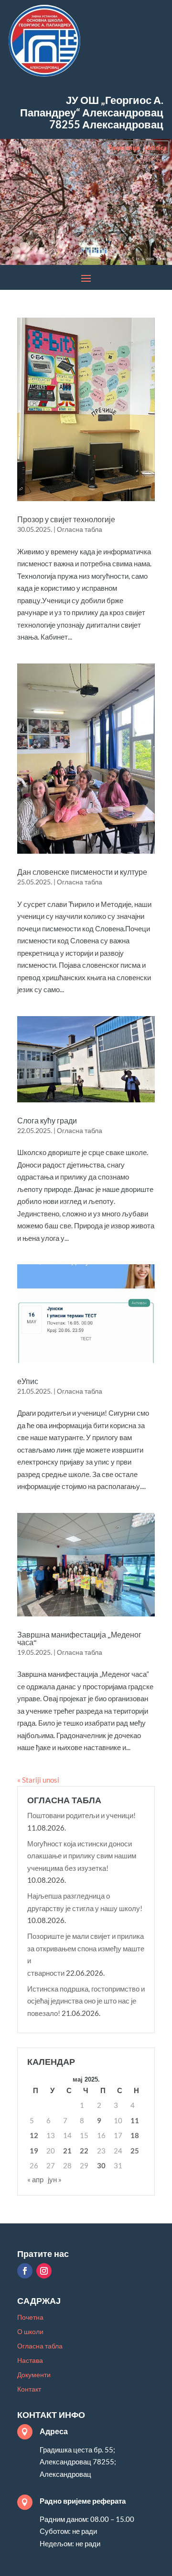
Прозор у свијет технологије (66, 519)
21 (67, 2151)
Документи (34, 2375)
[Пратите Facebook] (25, 2271)
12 (34, 2135)
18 (135, 2135)
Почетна (30, 2318)
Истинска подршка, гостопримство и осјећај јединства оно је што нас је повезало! (86, 2001)
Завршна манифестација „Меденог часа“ (79, 1638)
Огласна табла (80, 529)
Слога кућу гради (47, 1121)
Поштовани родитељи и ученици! (81, 1815)
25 (135, 2151)
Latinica (156, 148)
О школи (30, 2332)
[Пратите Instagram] (44, 2271)
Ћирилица (124, 148)
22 (84, 2151)
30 (101, 2165)
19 (34, 2151)
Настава (30, 2361)
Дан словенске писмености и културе (82, 872)
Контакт (29, 2389)
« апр (35, 2179)
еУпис (28, 1381)
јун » (55, 2179)
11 (135, 2120)
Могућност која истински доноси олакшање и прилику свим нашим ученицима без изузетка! (82, 1856)
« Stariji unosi (38, 1780)
